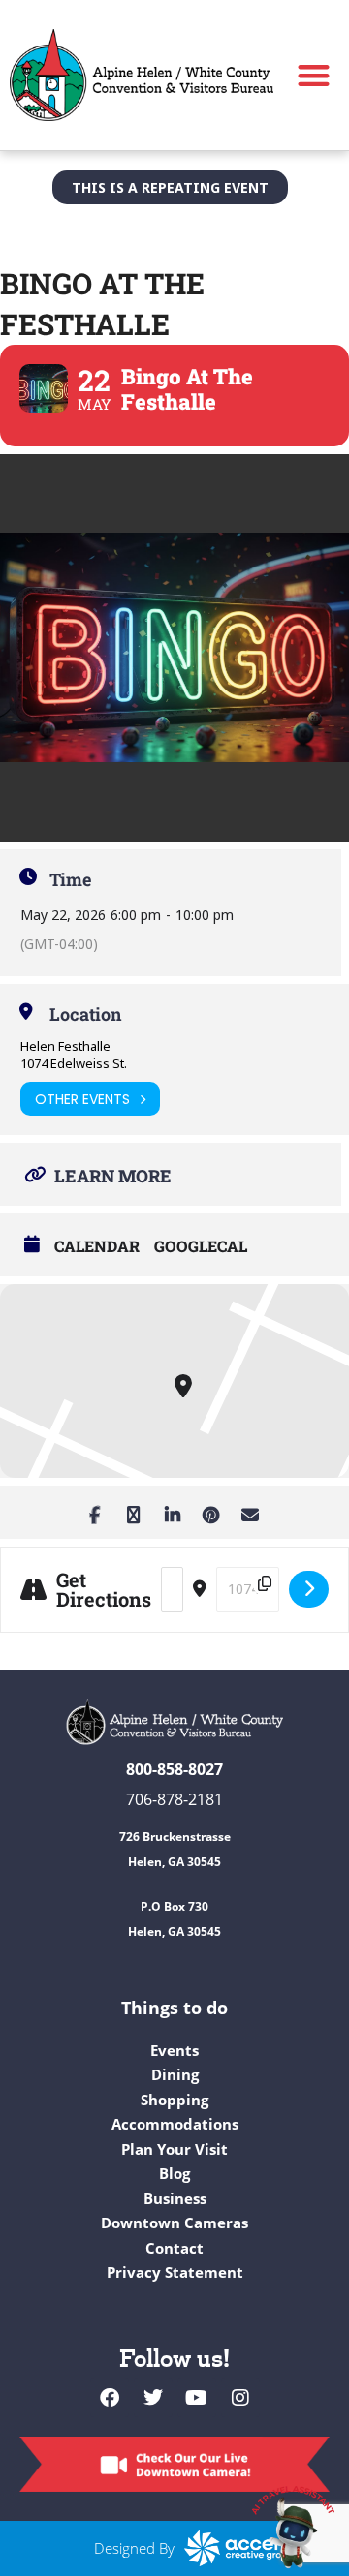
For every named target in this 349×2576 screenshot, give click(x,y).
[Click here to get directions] (309, 1589)
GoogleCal (201, 1246)
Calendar (97, 1246)
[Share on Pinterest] (211, 1512)
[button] (315, 75)
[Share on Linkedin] (172, 1512)
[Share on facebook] (95, 1512)
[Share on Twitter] (133, 1512)
